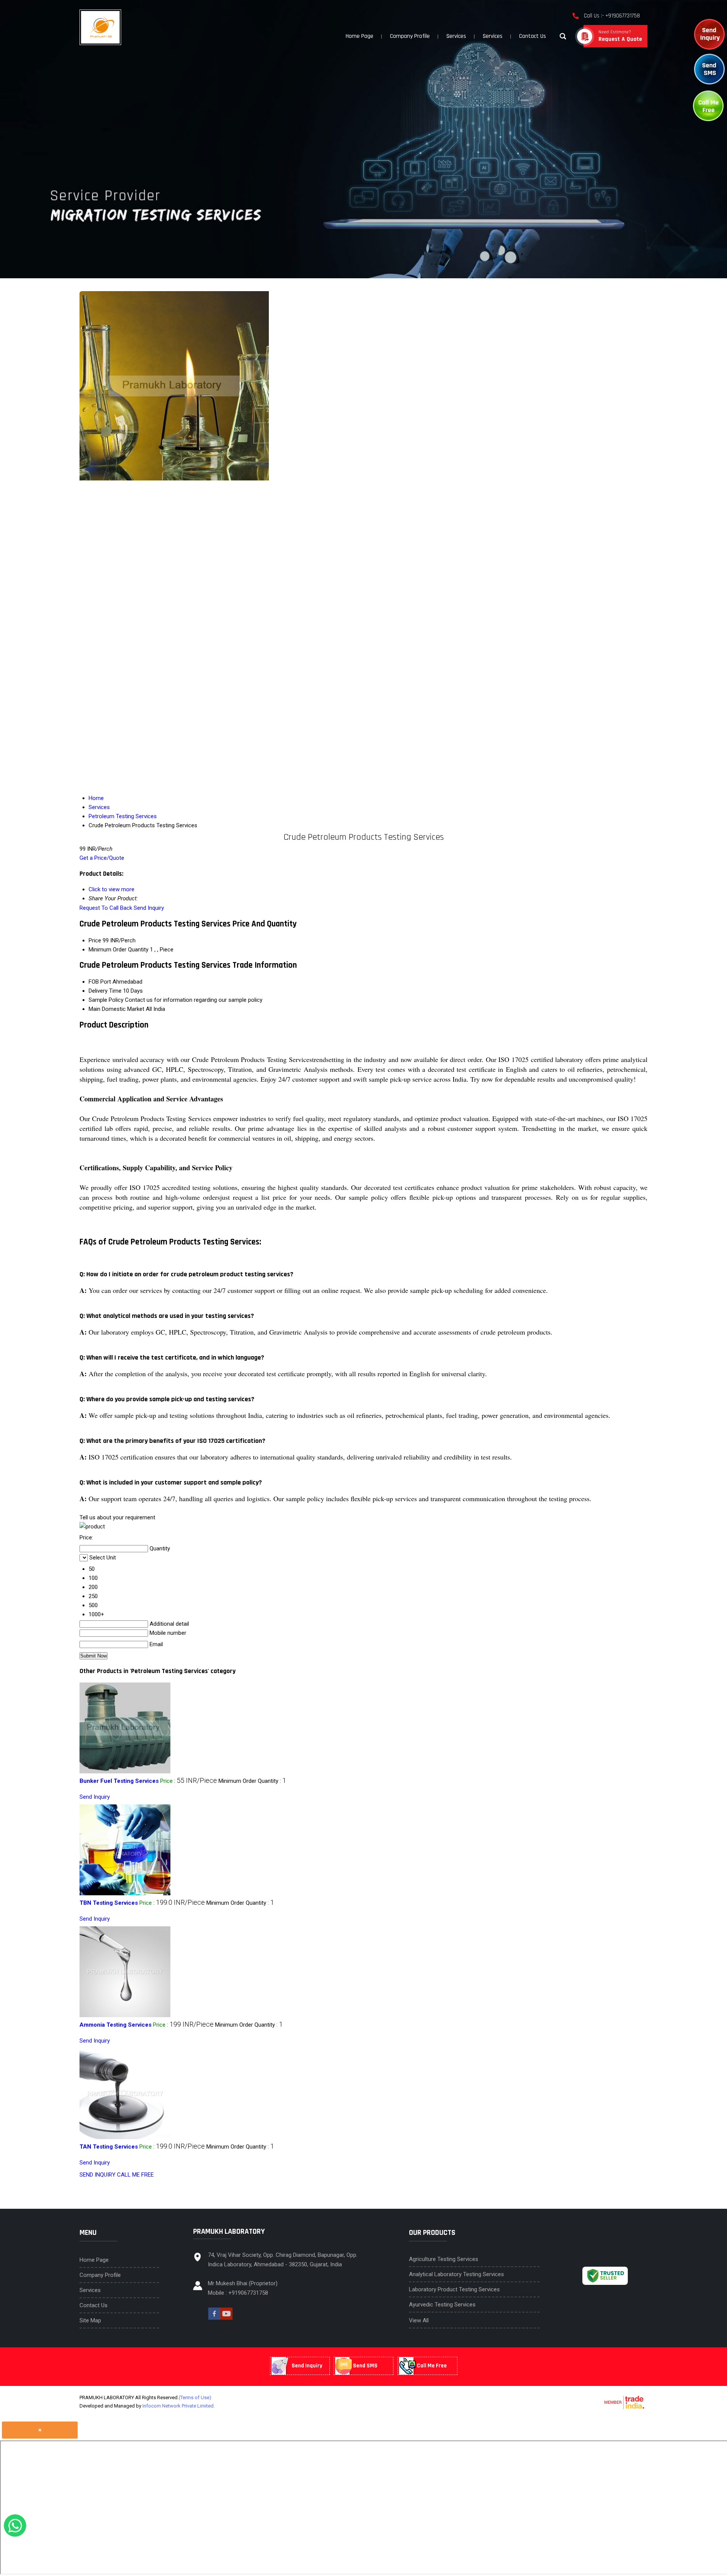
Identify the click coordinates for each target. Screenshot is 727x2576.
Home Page (360, 36)
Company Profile (410, 36)
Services (456, 36)
